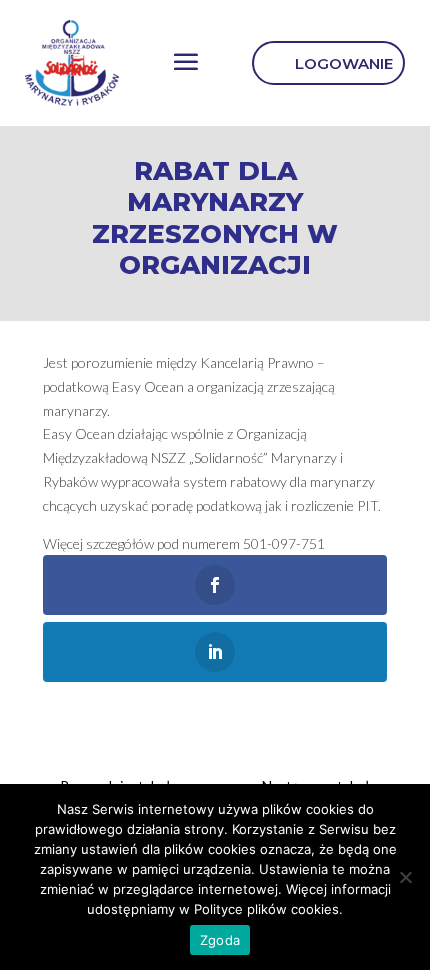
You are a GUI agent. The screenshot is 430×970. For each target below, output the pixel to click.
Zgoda (220, 940)
